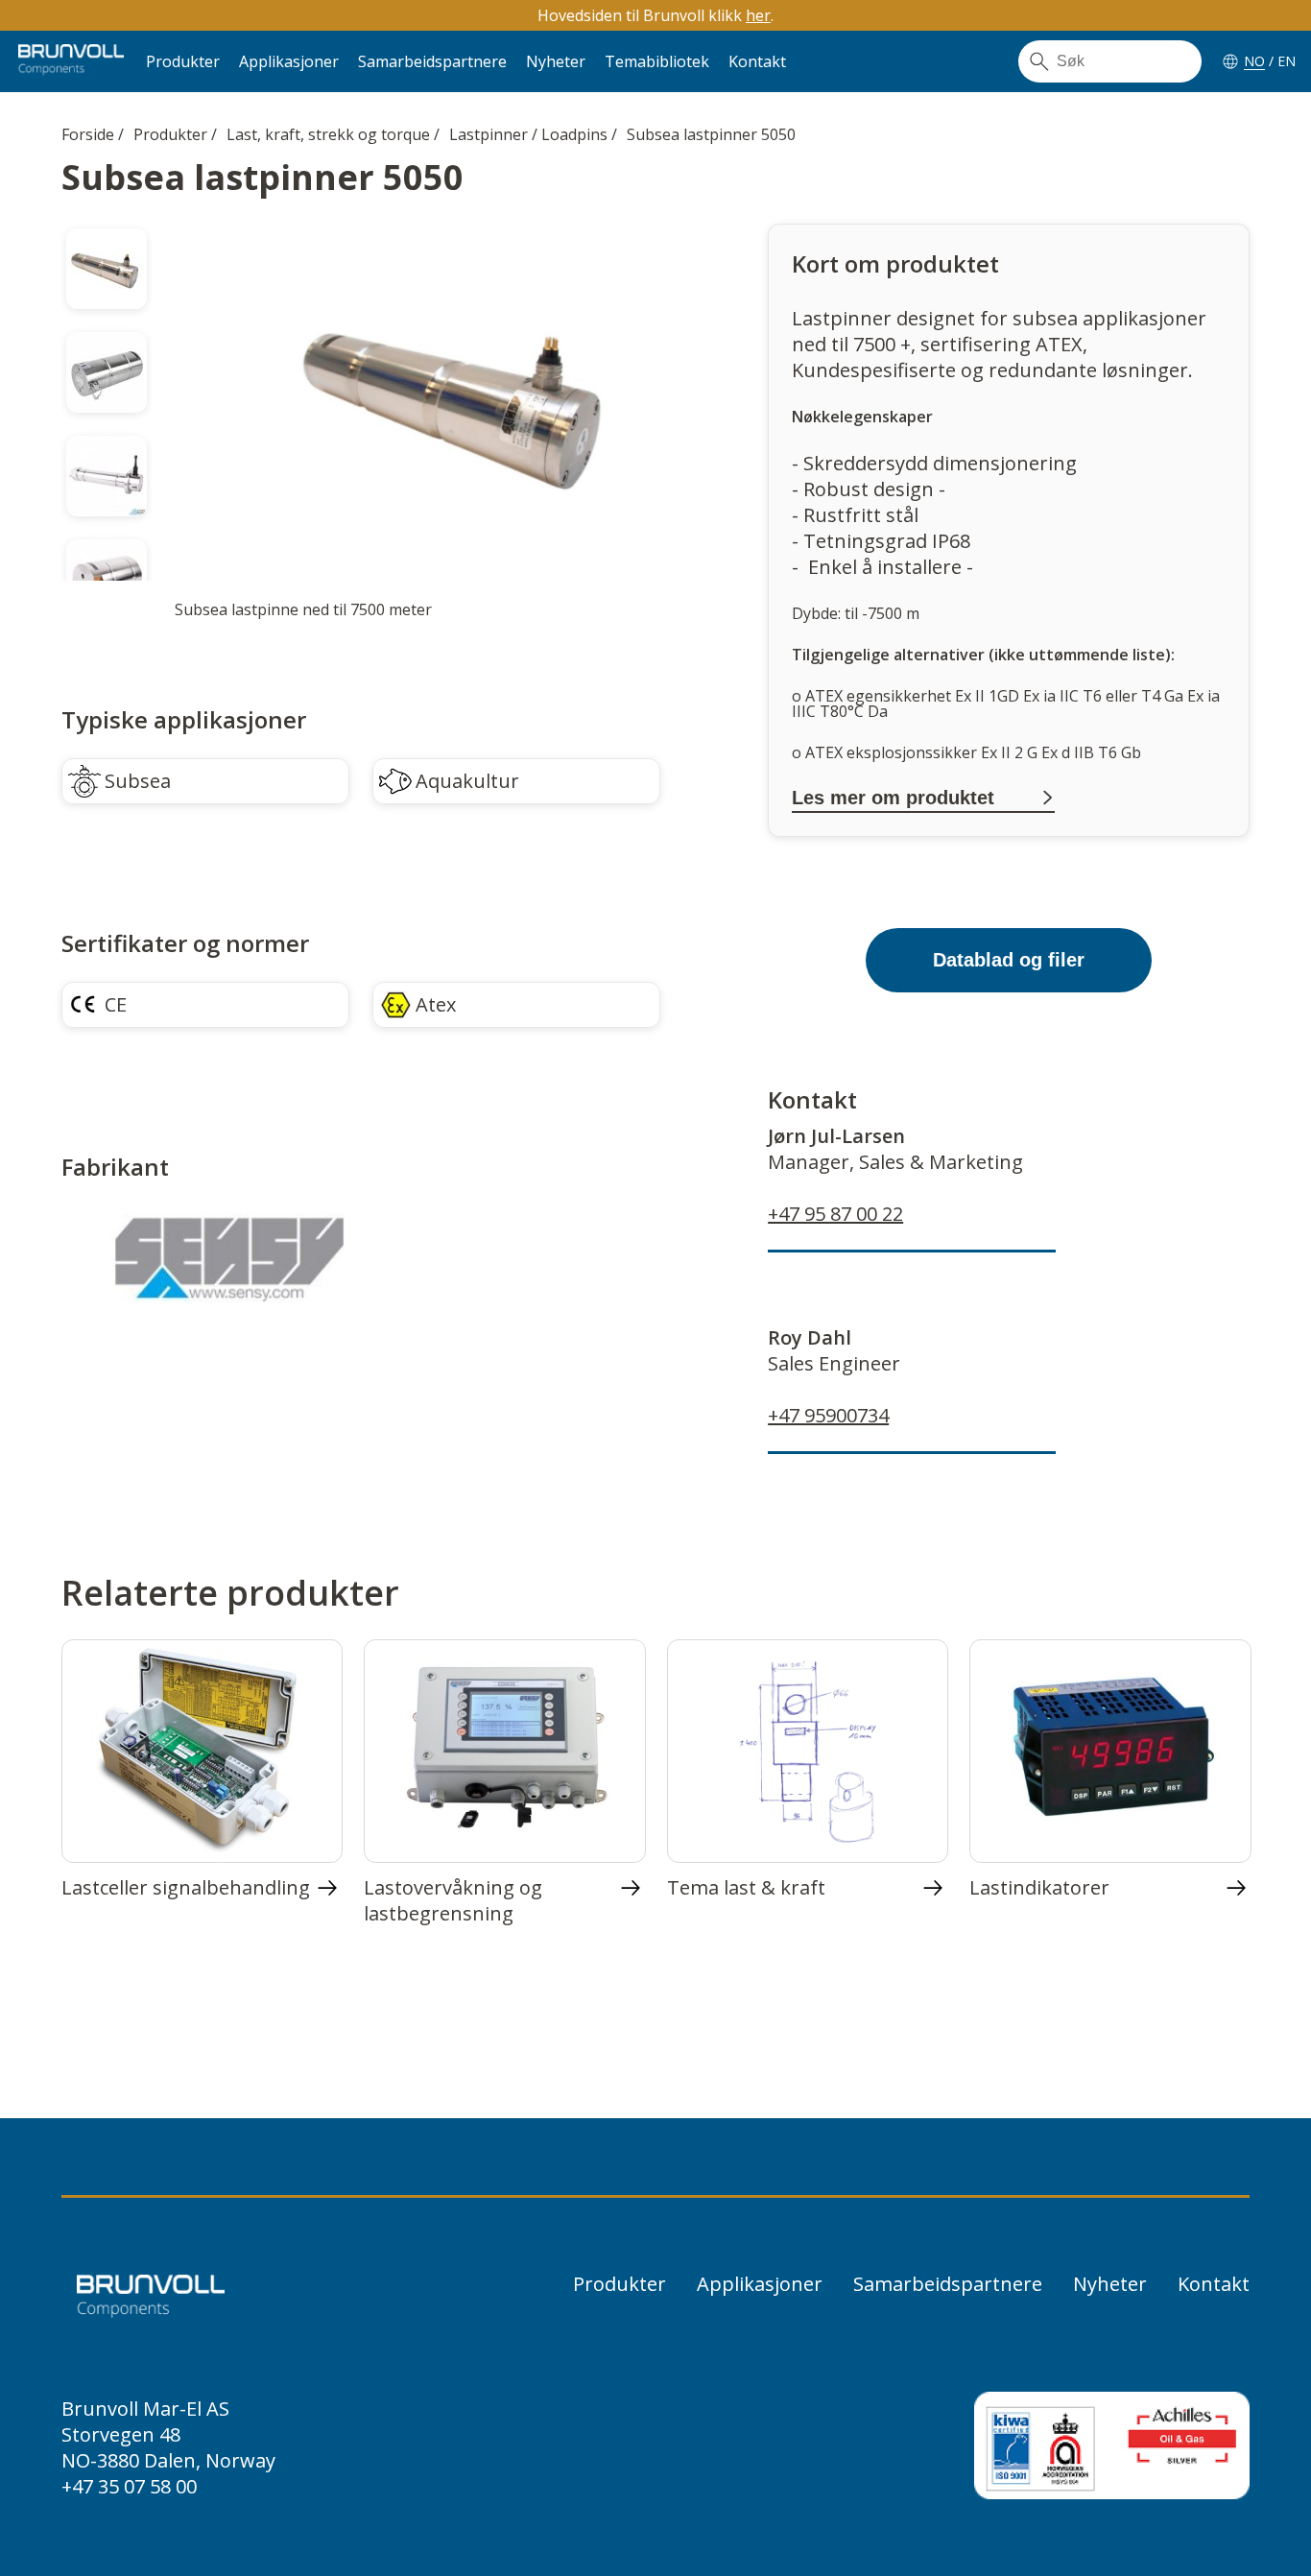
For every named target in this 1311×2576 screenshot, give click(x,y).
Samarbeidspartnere (432, 61)
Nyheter (556, 61)
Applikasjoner (289, 61)
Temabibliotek (657, 61)
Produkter (183, 61)
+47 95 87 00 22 (835, 1214)
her (758, 15)
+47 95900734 (828, 1415)
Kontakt (757, 61)
